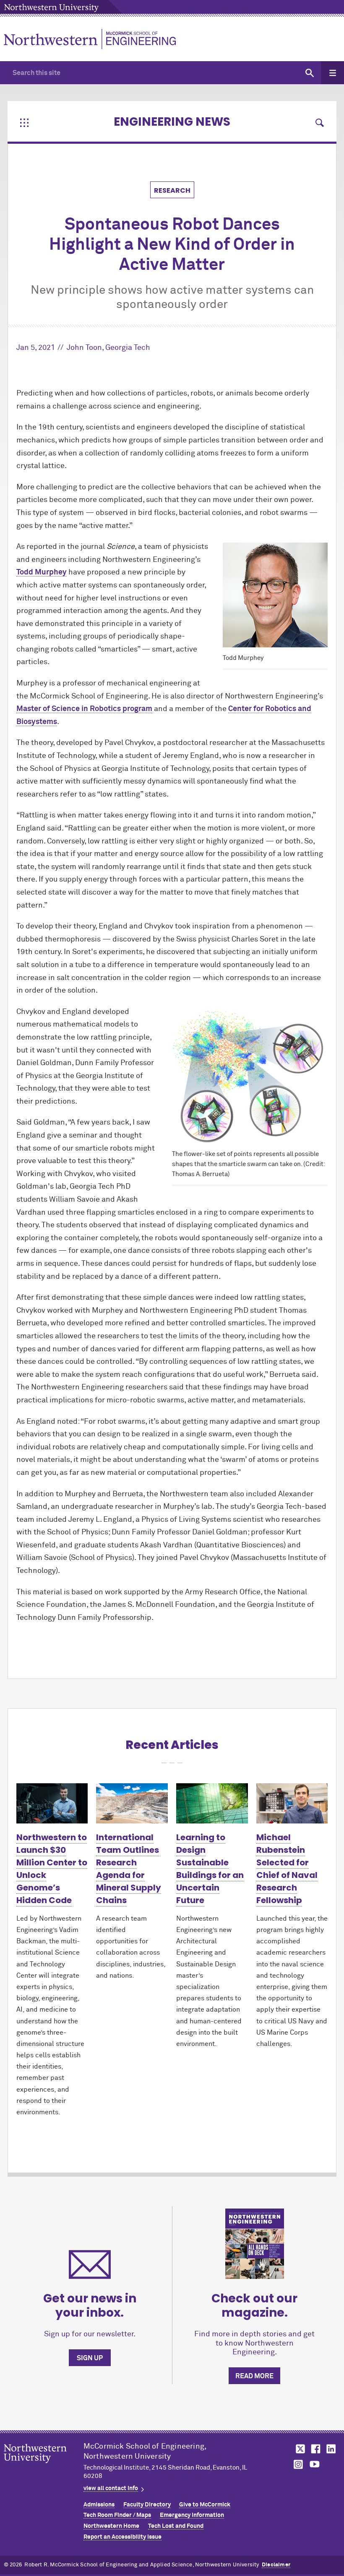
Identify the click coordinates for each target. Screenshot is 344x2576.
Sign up (90, 2358)
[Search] (309, 73)
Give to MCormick (205, 2505)
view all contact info (111, 2488)
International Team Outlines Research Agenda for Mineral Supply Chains (129, 1869)
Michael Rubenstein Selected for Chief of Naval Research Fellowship (287, 1869)
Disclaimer (276, 2565)
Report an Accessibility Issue (122, 2537)
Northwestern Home (111, 2526)
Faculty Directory (147, 2505)
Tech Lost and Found (176, 2526)
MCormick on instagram (299, 2464)
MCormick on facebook (315, 2449)
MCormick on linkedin (331, 2449)
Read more (254, 2376)
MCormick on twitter (299, 2449)
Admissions (99, 2505)
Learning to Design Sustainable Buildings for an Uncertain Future (210, 1869)
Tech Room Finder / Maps (117, 2515)
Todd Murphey (42, 572)
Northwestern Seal (44, 2467)
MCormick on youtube (315, 2464)
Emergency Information (192, 2515)
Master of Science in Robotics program (84, 709)
